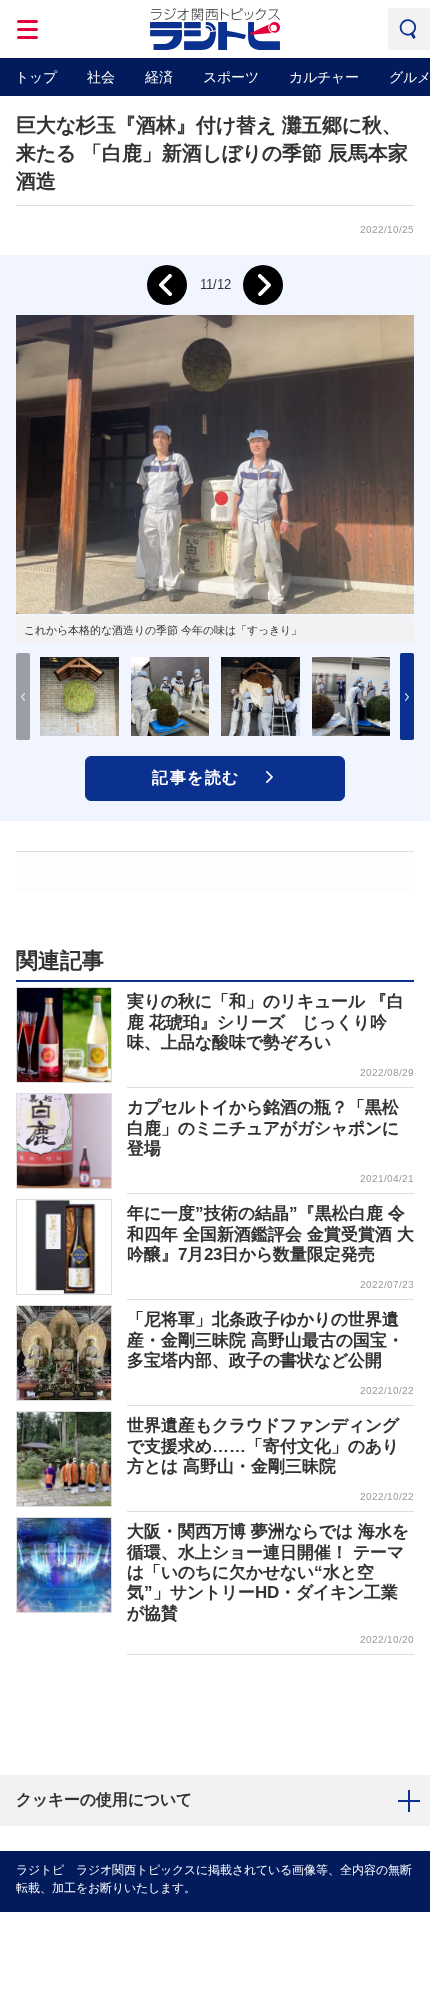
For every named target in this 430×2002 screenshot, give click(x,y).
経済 (159, 77)
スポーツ (231, 77)
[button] (407, 696)
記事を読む (196, 777)
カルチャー (324, 77)
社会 (101, 77)
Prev (167, 285)
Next (263, 285)
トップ (36, 77)
